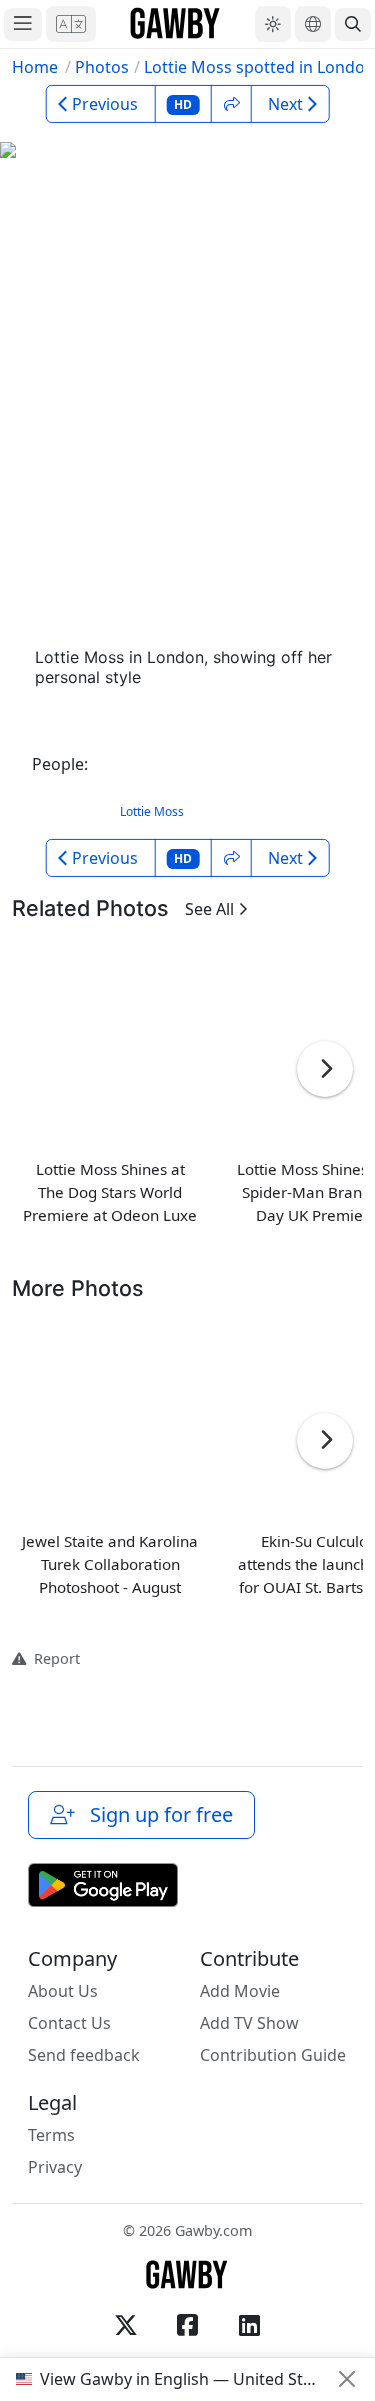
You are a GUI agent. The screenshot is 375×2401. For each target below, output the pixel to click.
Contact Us (69, 2023)
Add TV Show (249, 2023)
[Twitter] (126, 2325)
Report (53, 1658)
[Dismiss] (347, 2379)
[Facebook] (188, 2325)
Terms (51, 2135)
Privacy (55, 2167)
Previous (105, 104)
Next (285, 104)
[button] (71, 24)
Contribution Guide (273, 2055)
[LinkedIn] (250, 2325)
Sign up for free (156, 1814)
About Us (63, 1991)
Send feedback (84, 2055)
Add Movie (240, 1991)
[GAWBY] (175, 24)
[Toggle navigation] (23, 24)
